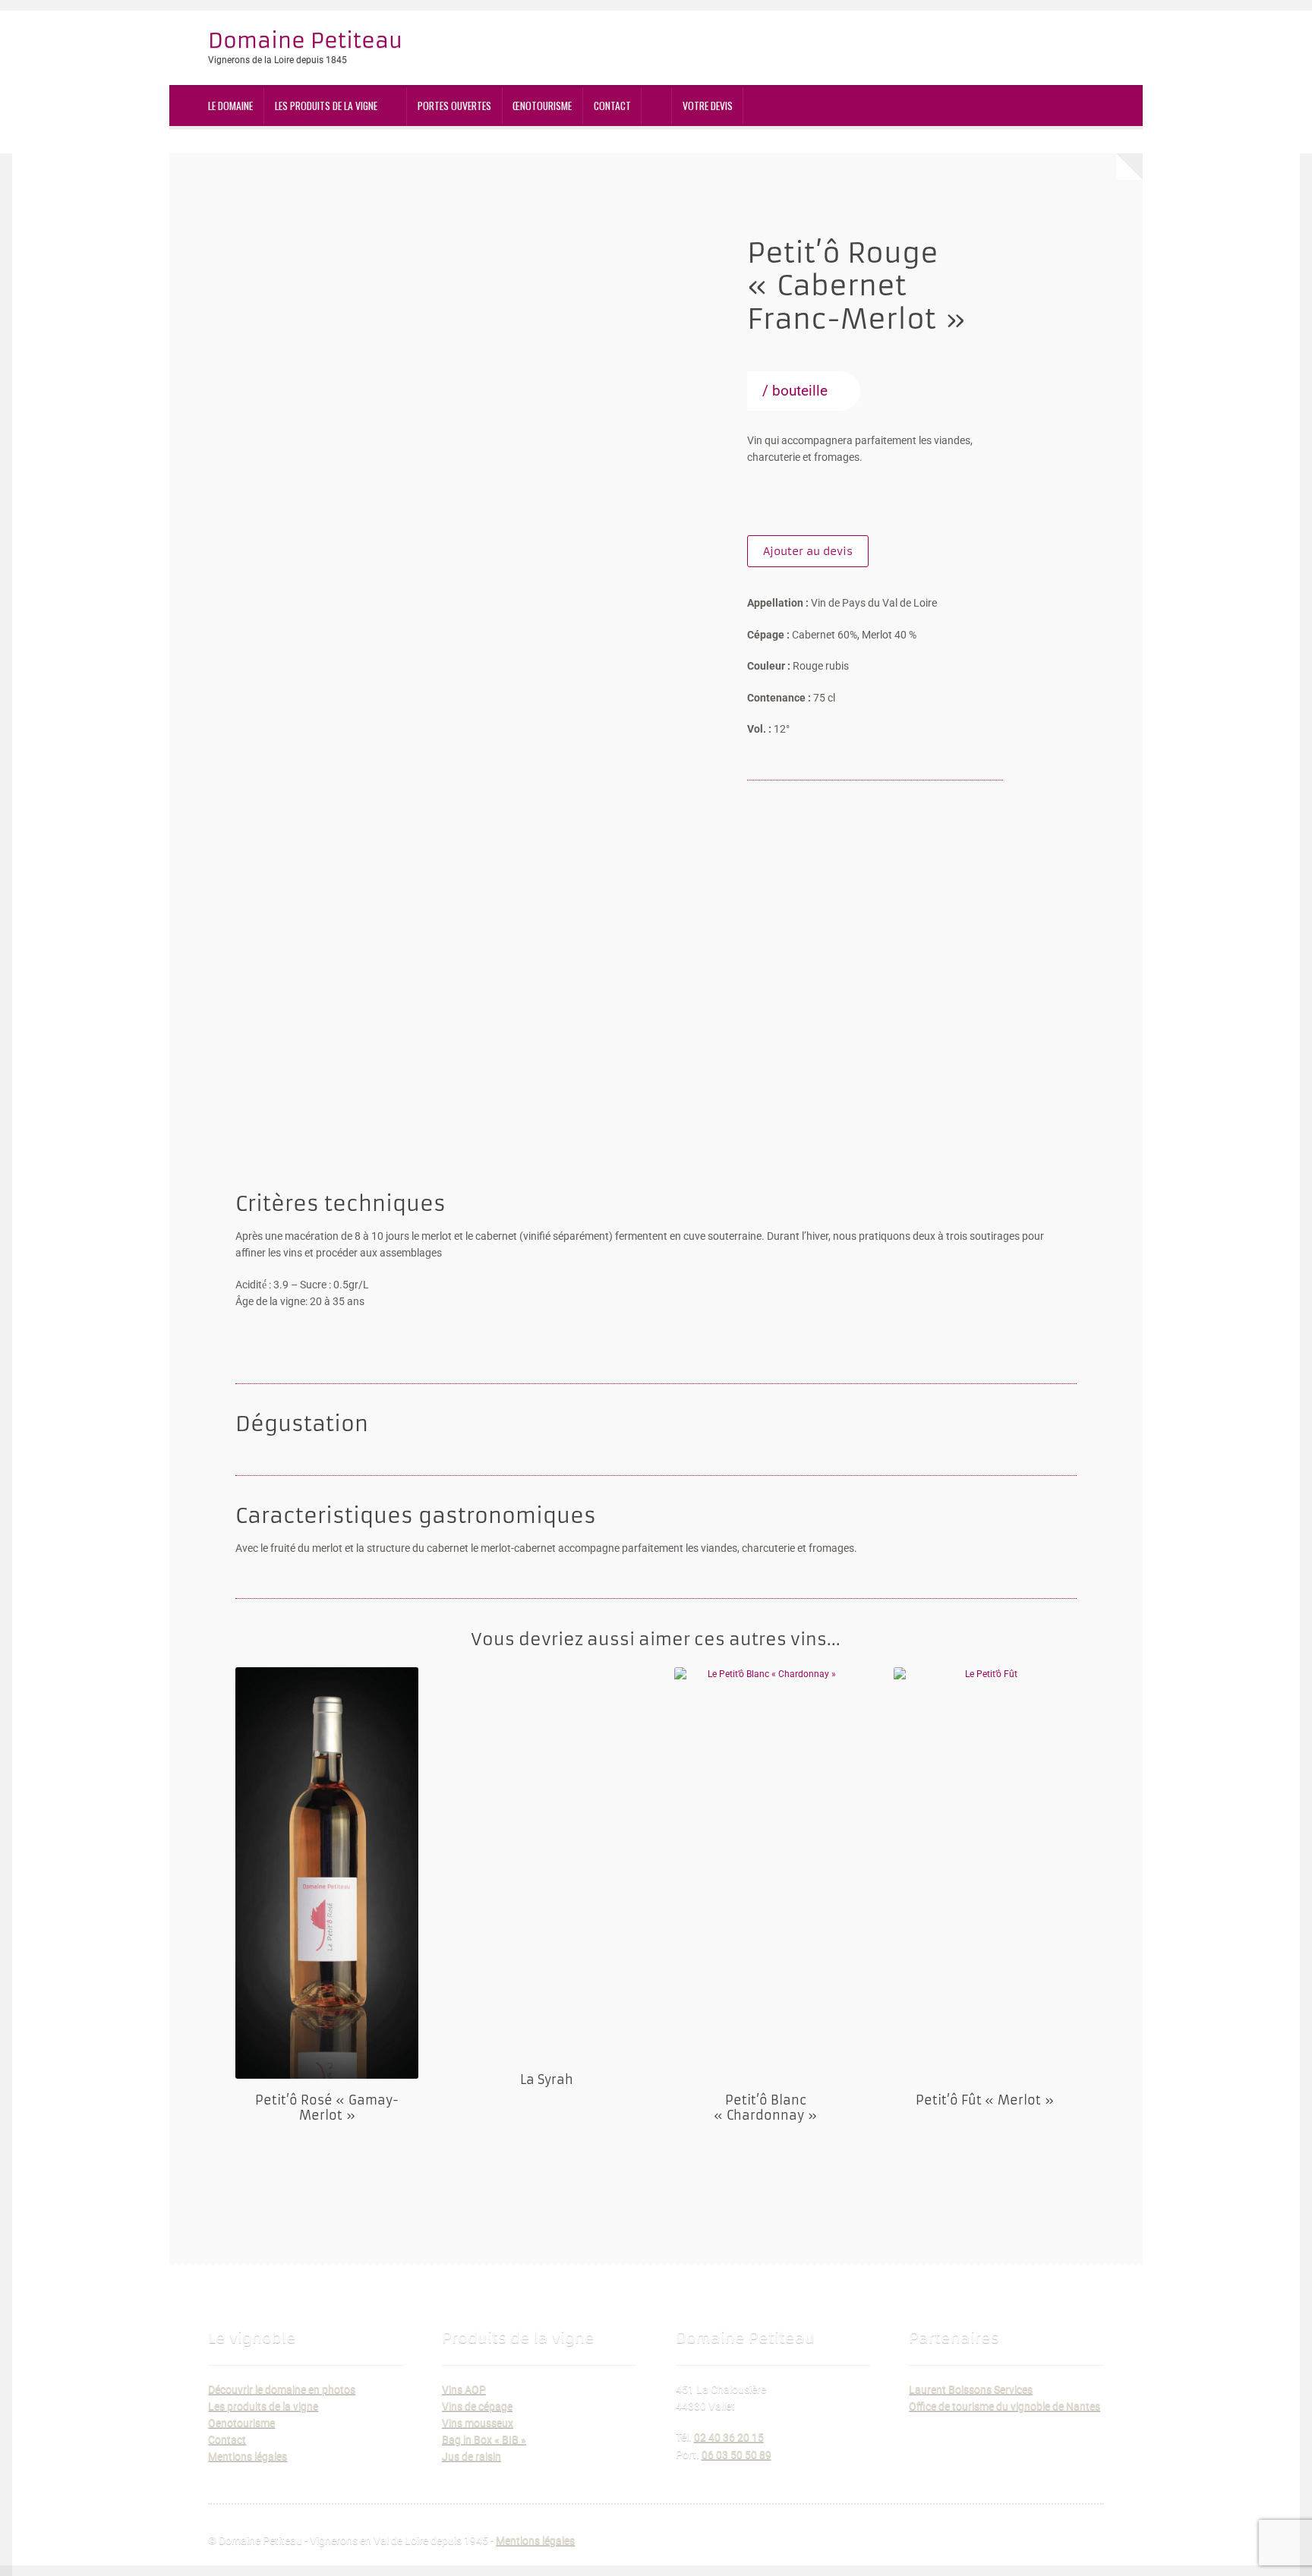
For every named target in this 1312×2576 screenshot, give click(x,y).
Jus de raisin (471, 2456)
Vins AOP (464, 2389)
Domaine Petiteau (305, 40)
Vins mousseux (478, 2423)
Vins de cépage (477, 2406)
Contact (612, 106)
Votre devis (708, 106)
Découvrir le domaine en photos (282, 2389)
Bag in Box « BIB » (484, 2439)
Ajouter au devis (808, 551)
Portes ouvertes (454, 106)
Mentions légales (248, 2456)
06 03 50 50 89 (736, 2455)
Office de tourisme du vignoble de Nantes (1004, 2406)
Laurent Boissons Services (971, 2389)
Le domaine (230, 106)
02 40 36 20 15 (729, 2437)
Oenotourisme (241, 2423)
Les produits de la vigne (326, 106)
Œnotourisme (542, 106)
